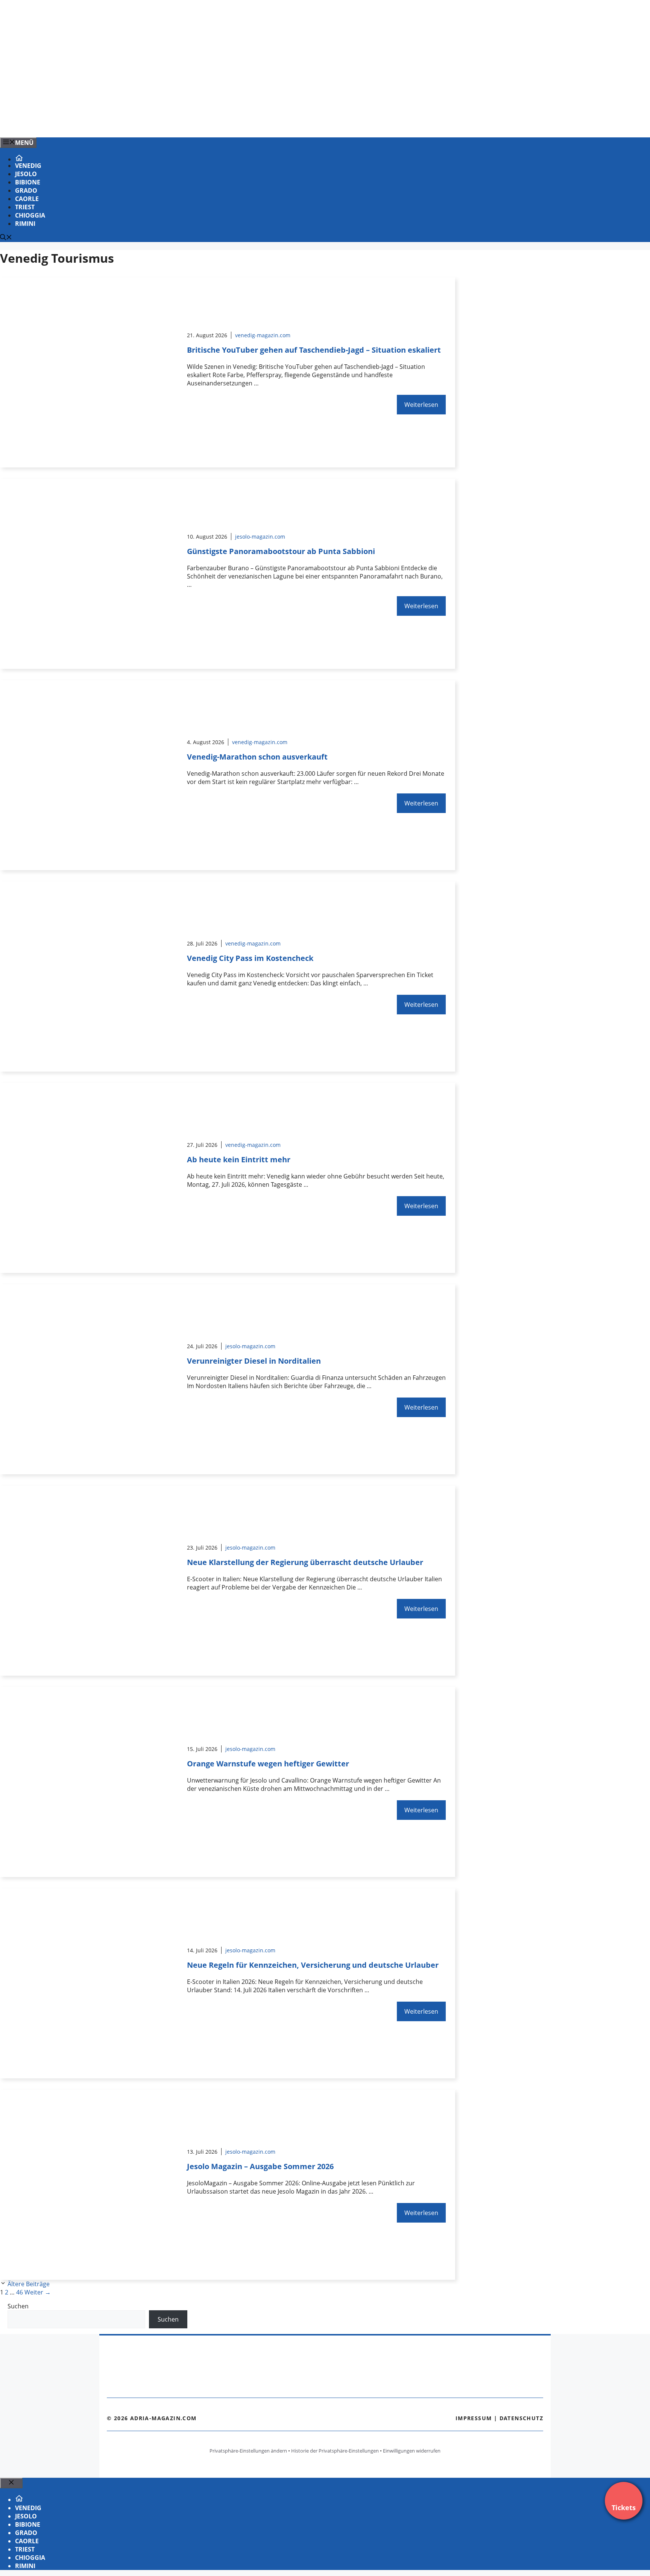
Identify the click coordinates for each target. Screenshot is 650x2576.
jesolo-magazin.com (260, 537)
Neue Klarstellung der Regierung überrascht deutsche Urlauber (305, 1562)
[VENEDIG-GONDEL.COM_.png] (152, 123)
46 (20, 2292)
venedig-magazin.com (263, 335)
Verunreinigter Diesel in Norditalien (254, 1361)
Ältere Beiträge (29, 2284)
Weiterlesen (421, 405)
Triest (25, 207)
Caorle (27, 199)
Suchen (18, 2306)
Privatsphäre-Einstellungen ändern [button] (248, 2451)
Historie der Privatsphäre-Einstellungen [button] (335, 2451)
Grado (26, 190)
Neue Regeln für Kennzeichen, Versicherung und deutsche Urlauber (313, 1965)
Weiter (38, 2292)
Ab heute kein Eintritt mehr (239, 1159)
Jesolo (26, 174)
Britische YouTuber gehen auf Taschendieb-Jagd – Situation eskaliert (314, 350)
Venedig (28, 166)
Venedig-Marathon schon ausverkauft (257, 757)
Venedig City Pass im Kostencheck (250, 958)
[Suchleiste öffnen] (6, 238)
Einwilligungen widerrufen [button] (412, 2451)
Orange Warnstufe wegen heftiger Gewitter (268, 1764)
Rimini (25, 224)
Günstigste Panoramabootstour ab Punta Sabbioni (281, 551)
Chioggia (30, 215)
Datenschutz (521, 2418)
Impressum (474, 2418)
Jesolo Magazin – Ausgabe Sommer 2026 (260, 2166)
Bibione (28, 182)
